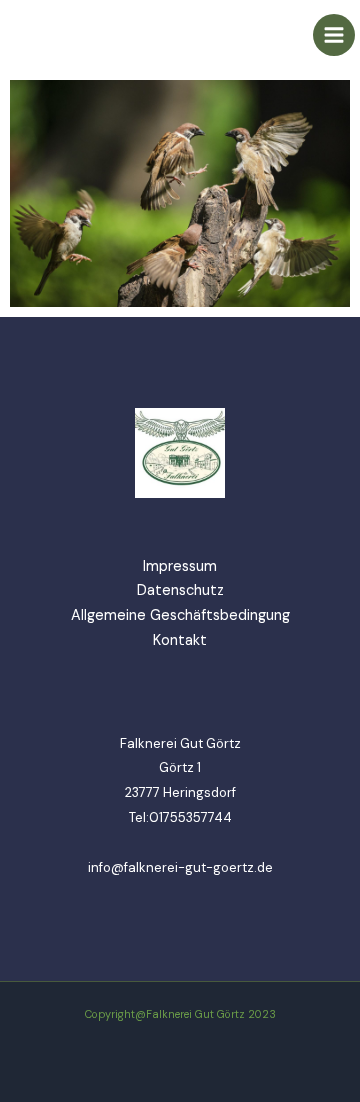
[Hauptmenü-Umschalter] (334, 35)
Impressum (180, 566)
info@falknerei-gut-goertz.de (180, 867)
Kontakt (180, 640)
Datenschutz (180, 590)
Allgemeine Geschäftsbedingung (180, 615)
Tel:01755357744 (180, 817)
